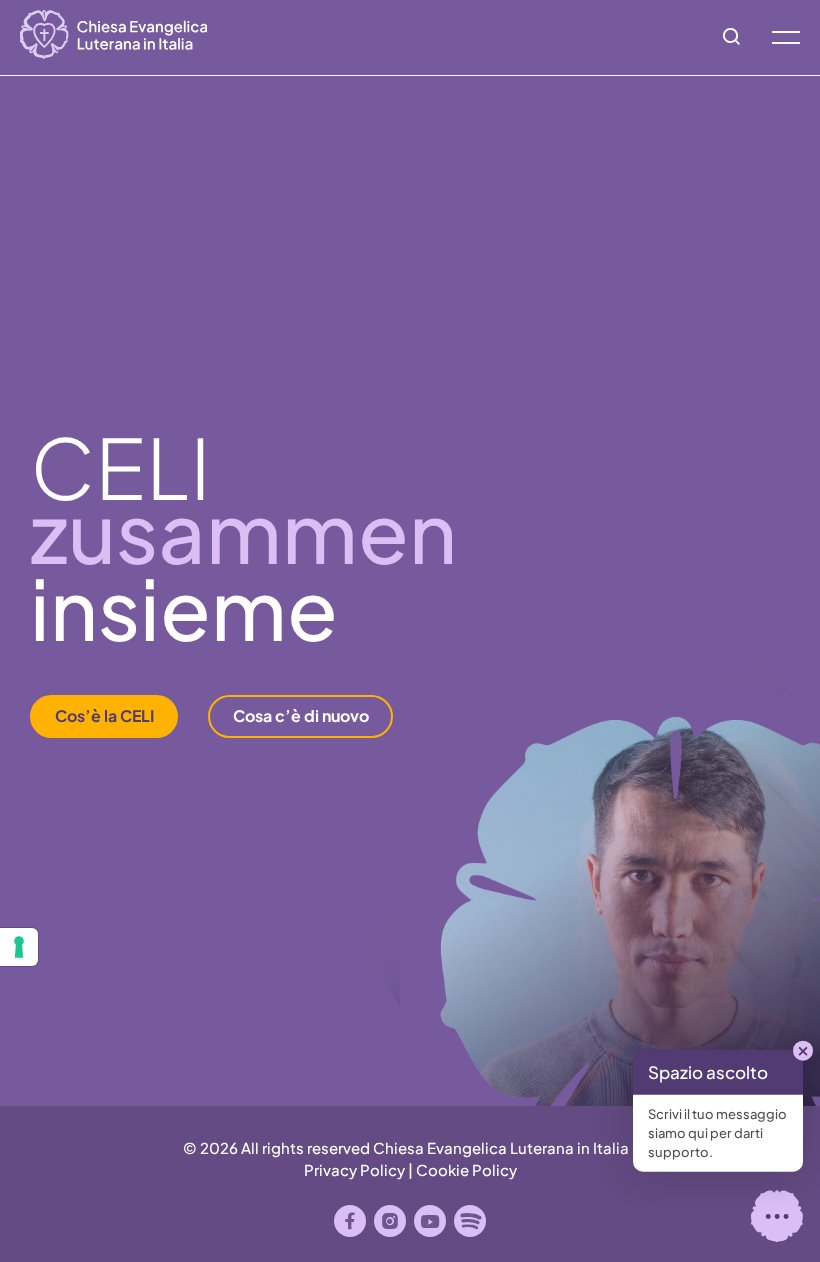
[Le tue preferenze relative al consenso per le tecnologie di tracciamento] (19, 947)
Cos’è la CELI (104, 715)
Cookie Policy (466, 1169)
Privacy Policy (354, 1169)
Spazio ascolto (708, 1072)
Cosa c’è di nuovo (301, 715)
